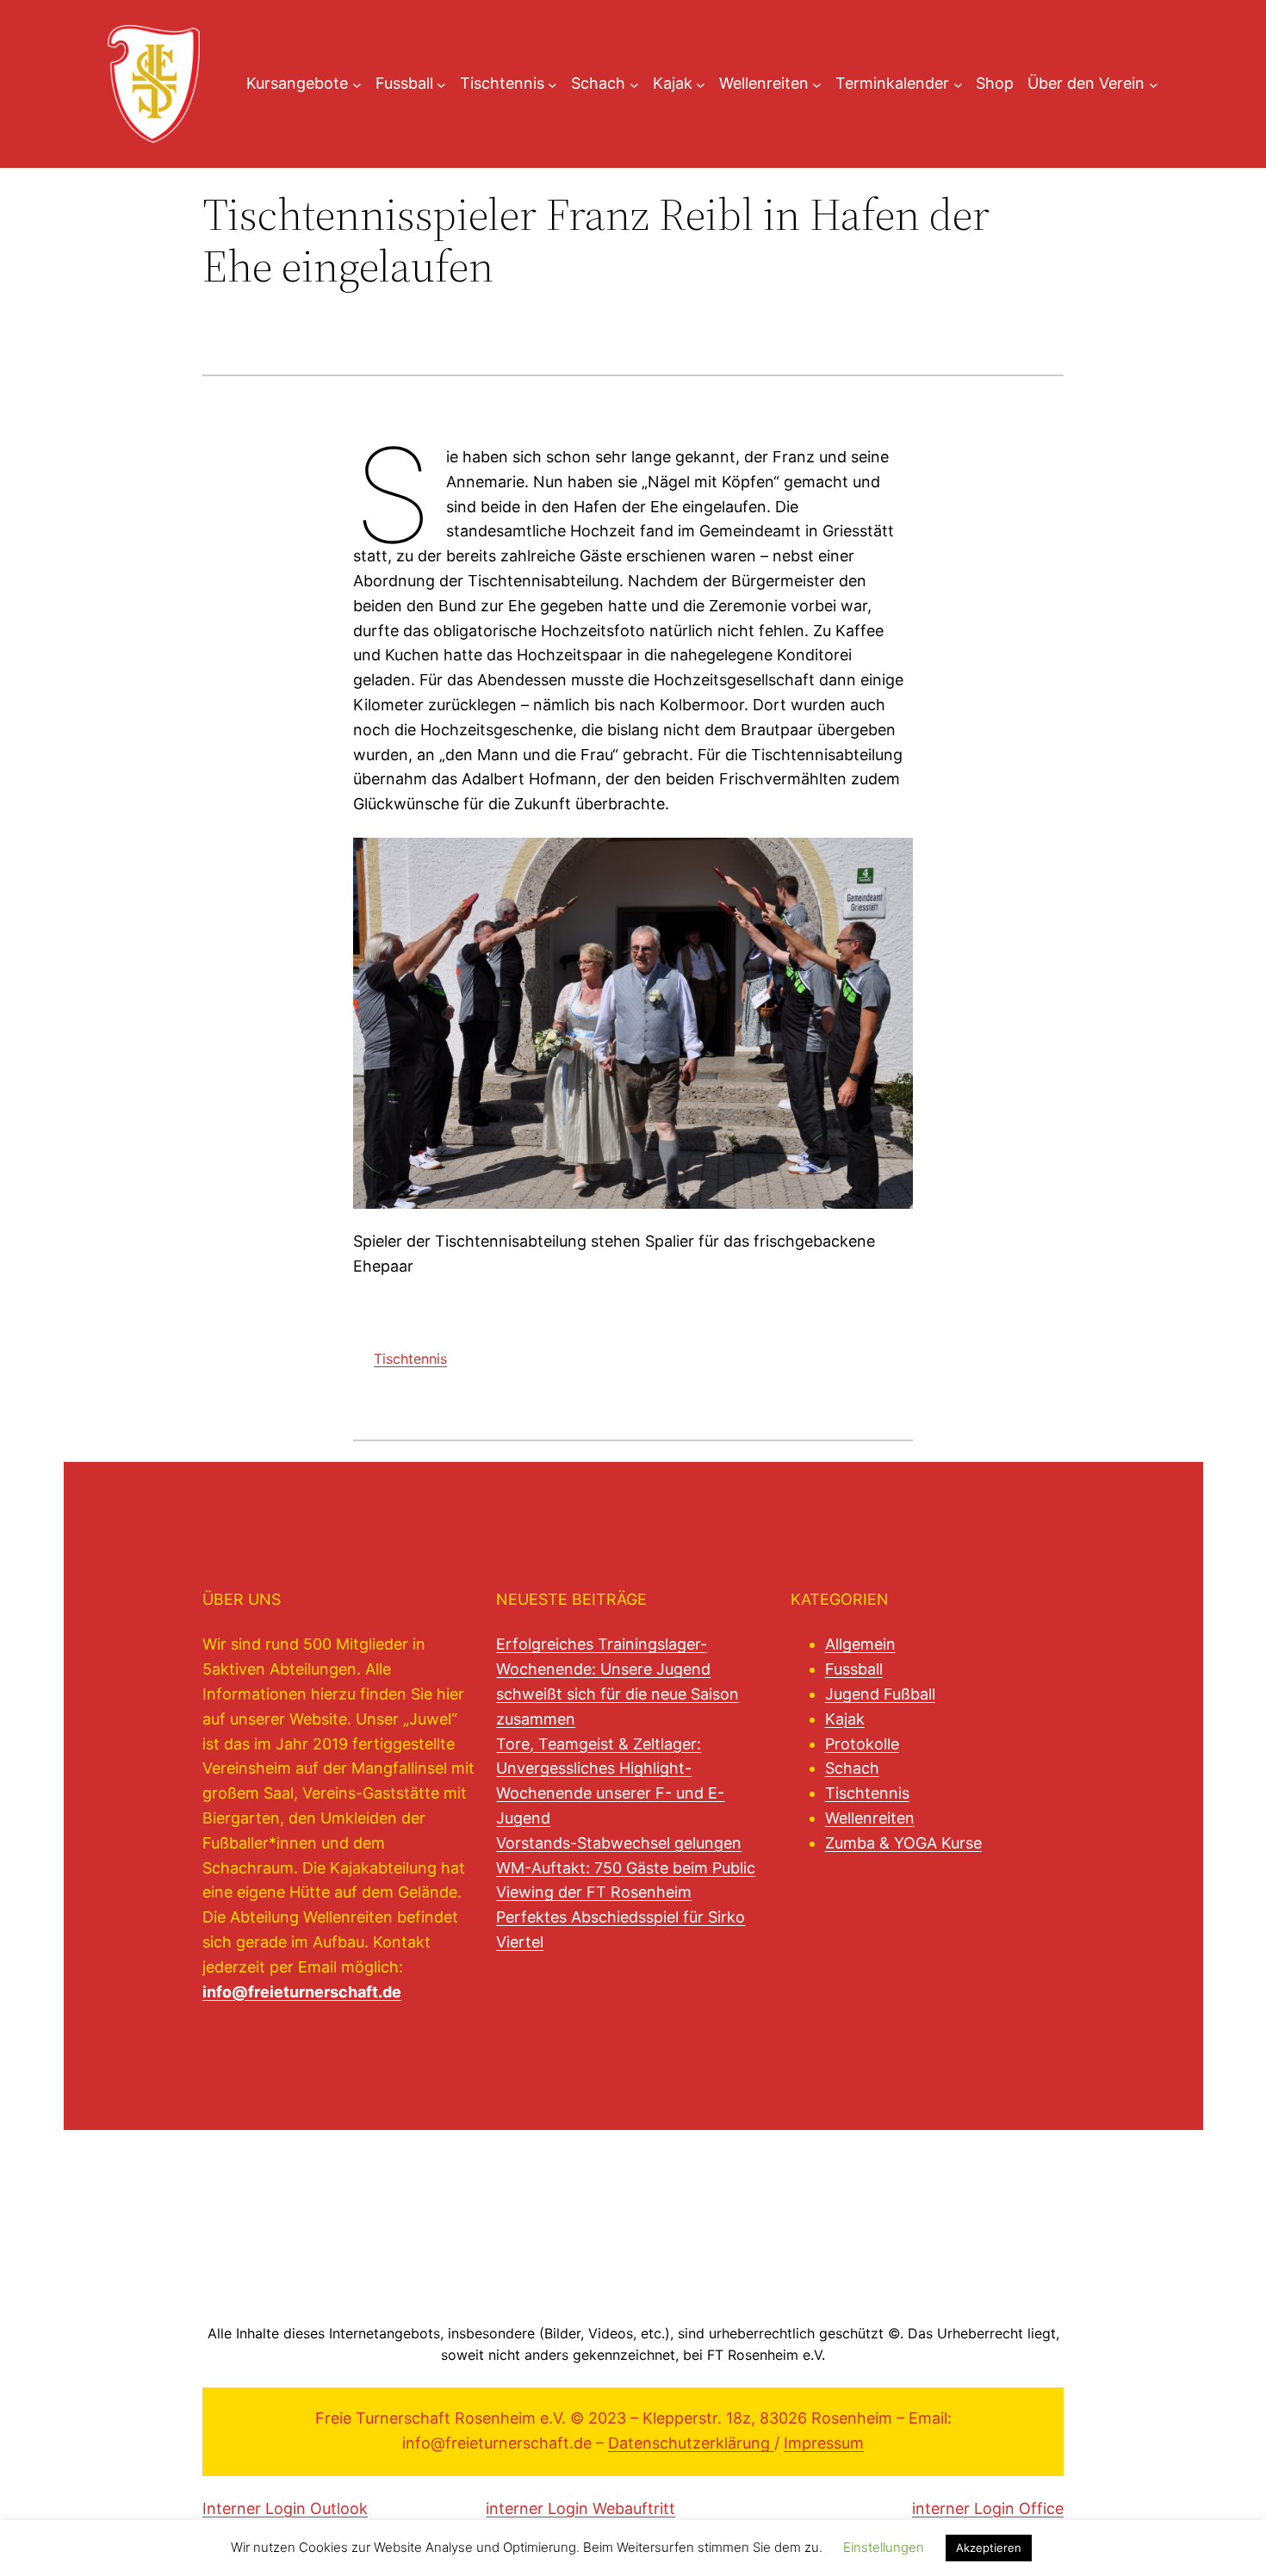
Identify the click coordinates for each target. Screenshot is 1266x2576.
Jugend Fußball (880, 1694)
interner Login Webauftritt (580, 2508)
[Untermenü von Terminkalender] (958, 84)
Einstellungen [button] (884, 2566)
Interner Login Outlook (285, 2508)
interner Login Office (988, 2508)
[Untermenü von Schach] (634, 84)
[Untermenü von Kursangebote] (357, 84)
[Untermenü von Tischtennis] (552, 84)
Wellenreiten (870, 1818)
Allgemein (860, 1644)
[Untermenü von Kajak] (701, 84)
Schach (852, 1768)
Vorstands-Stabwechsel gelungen (619, 1843)
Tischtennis (410, 1359)
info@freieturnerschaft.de (302, 1992)
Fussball (854, 1669)
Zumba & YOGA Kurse (903, 1843)
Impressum (824, 2443)
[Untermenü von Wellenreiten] (817, 84)
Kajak (845, 1719)
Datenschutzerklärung (691, 2443)
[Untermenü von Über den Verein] (1154, 84)
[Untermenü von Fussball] (441, 84)
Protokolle (862, 1744)
